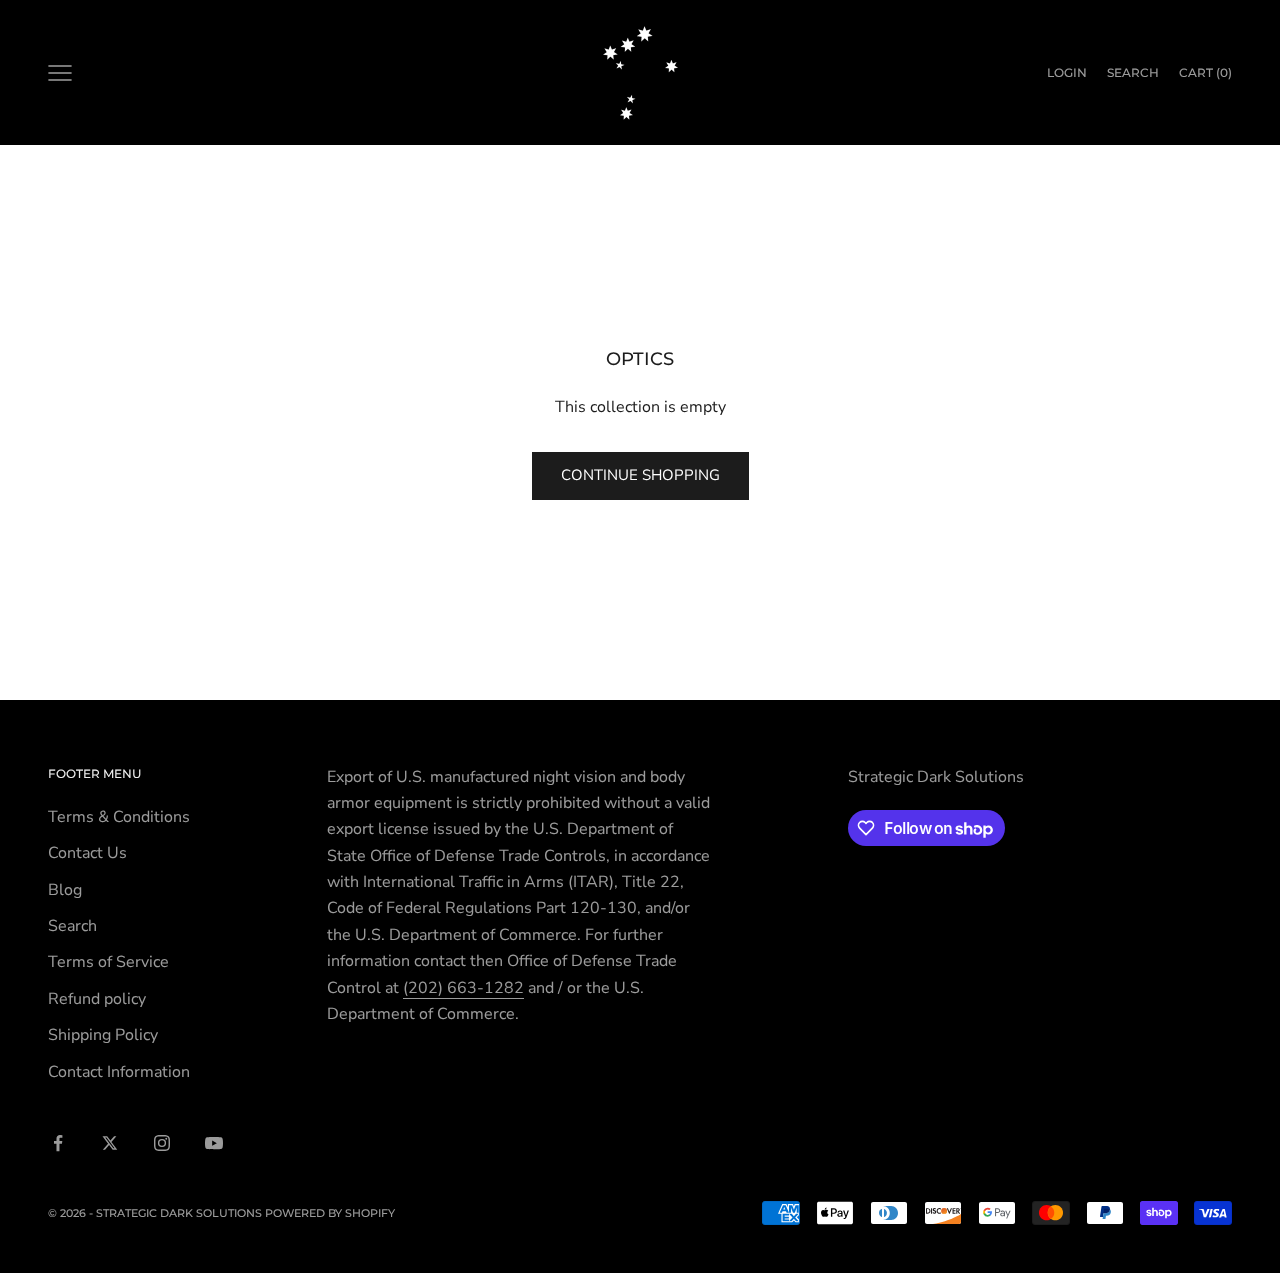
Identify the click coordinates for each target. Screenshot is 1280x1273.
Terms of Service (108, 962)
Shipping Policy (103, 1035)
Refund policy (97, 999)
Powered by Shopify (330, 1213)
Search (72, 926)
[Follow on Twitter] (110, 1143)
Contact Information (119, 1072)
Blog (65, 890)
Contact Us (87, 853)
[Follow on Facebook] (58, 1143)
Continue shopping (640, 475)
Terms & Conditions (119, 817)
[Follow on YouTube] (214, 1143)
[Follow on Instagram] (162, 1143)
